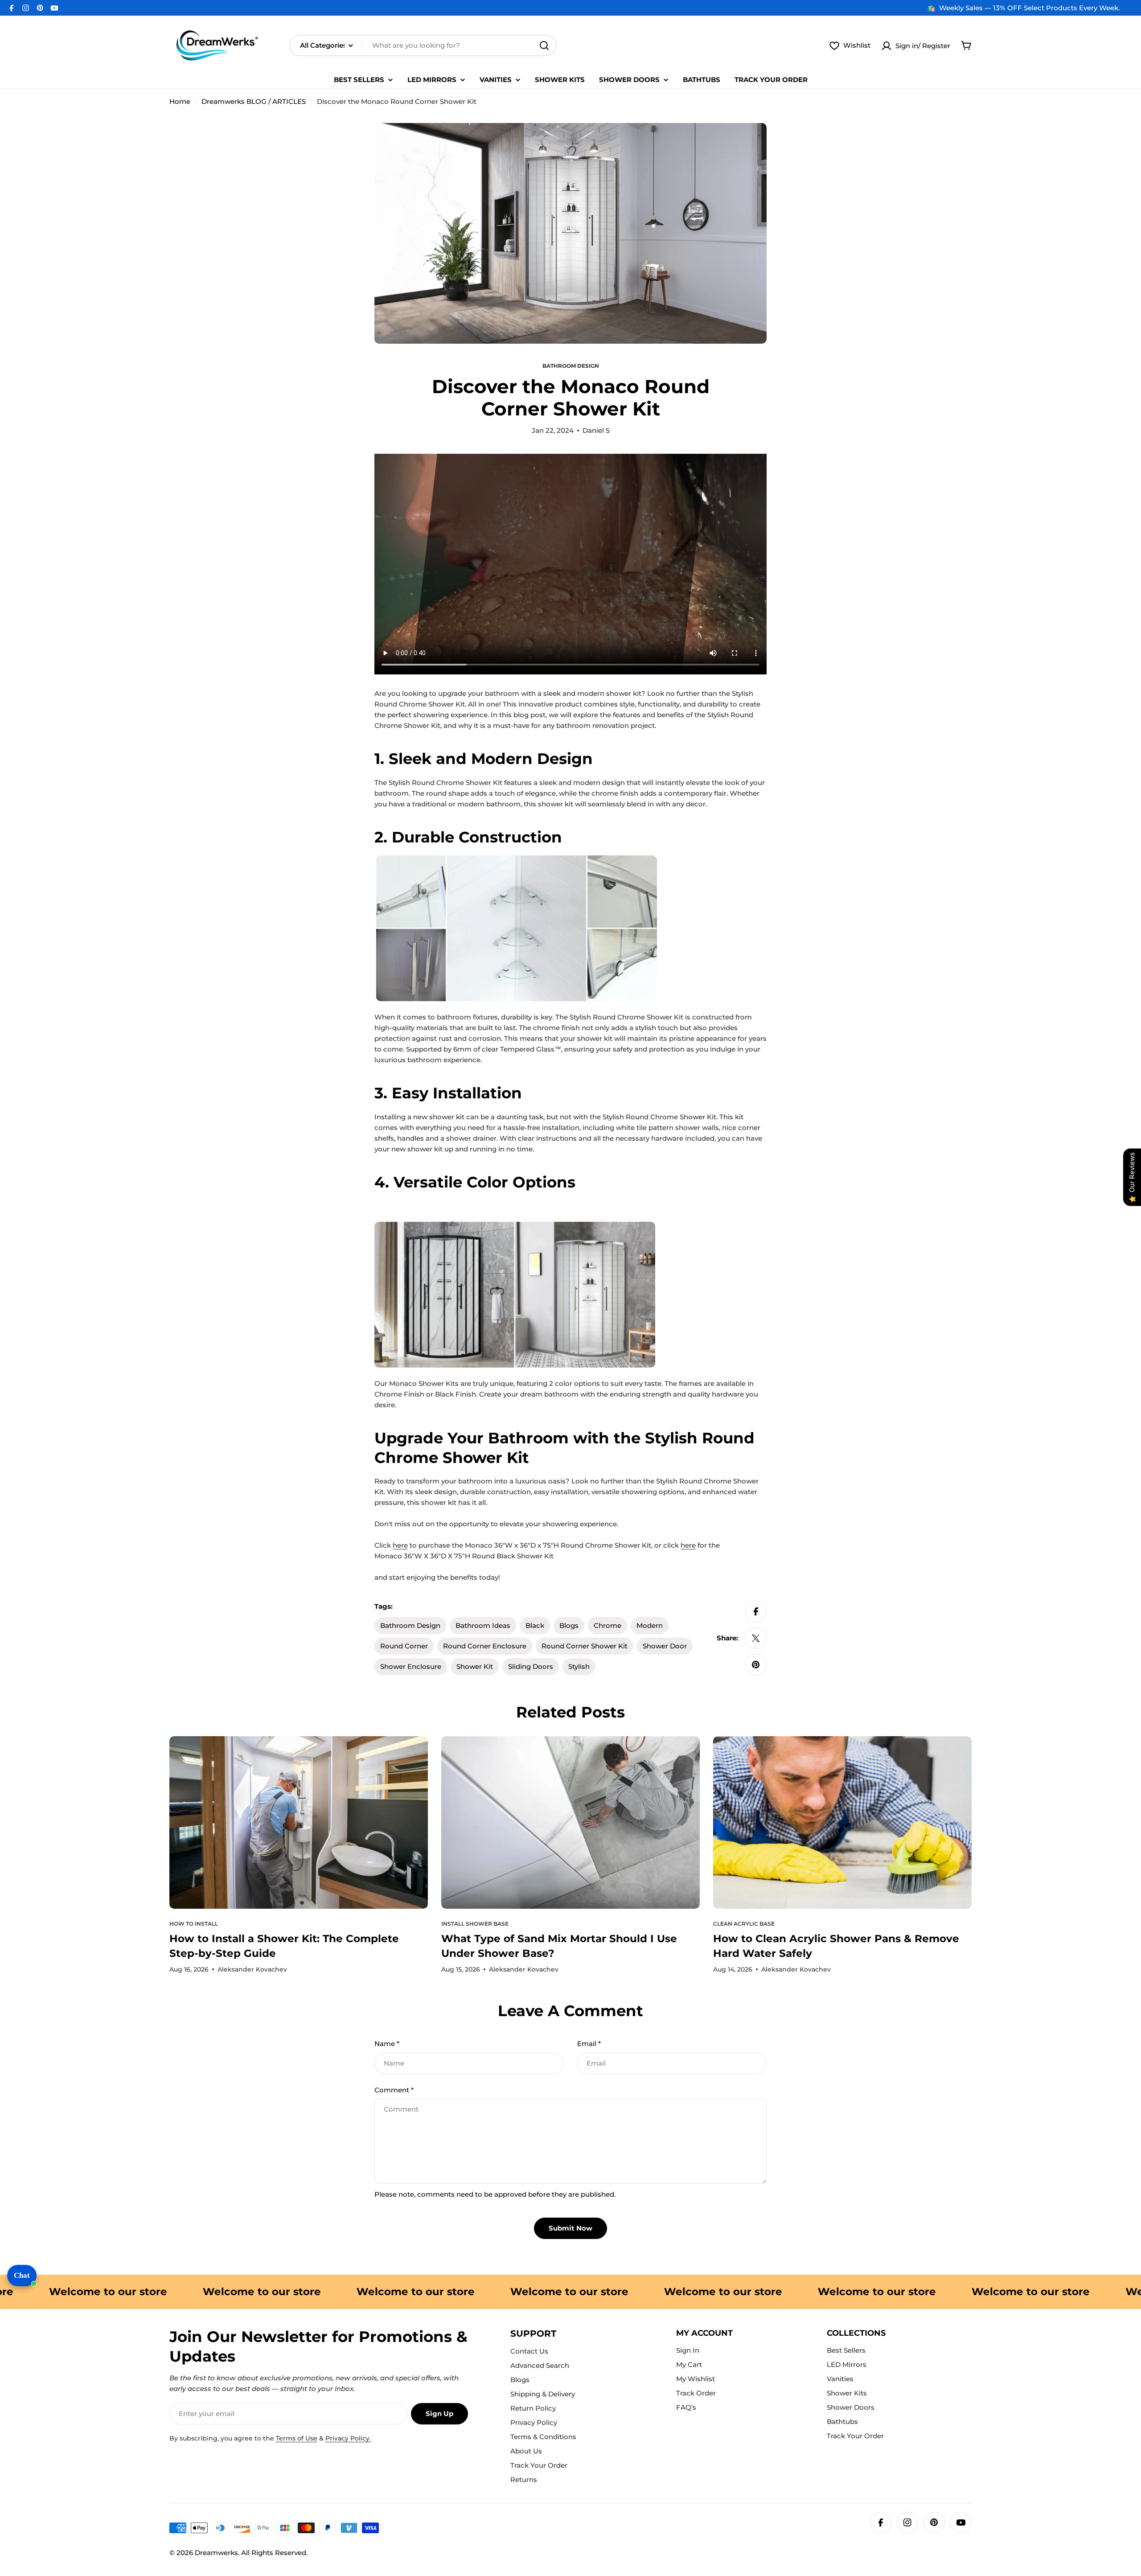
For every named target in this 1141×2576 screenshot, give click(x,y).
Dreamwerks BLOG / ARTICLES (254, 101)
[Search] (544, 45)
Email (589, 2044)
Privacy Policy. (348, 2438)
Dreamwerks (216, 2553)
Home (180, 101)
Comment (394, 2090)
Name (387, 2044)
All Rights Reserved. (274, 2553)
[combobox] (423, 45)
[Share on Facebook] (756, 1611)
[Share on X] (756, 1638)
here (400, 1545)
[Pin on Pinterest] (756, 1665)
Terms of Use (297, 2438)
